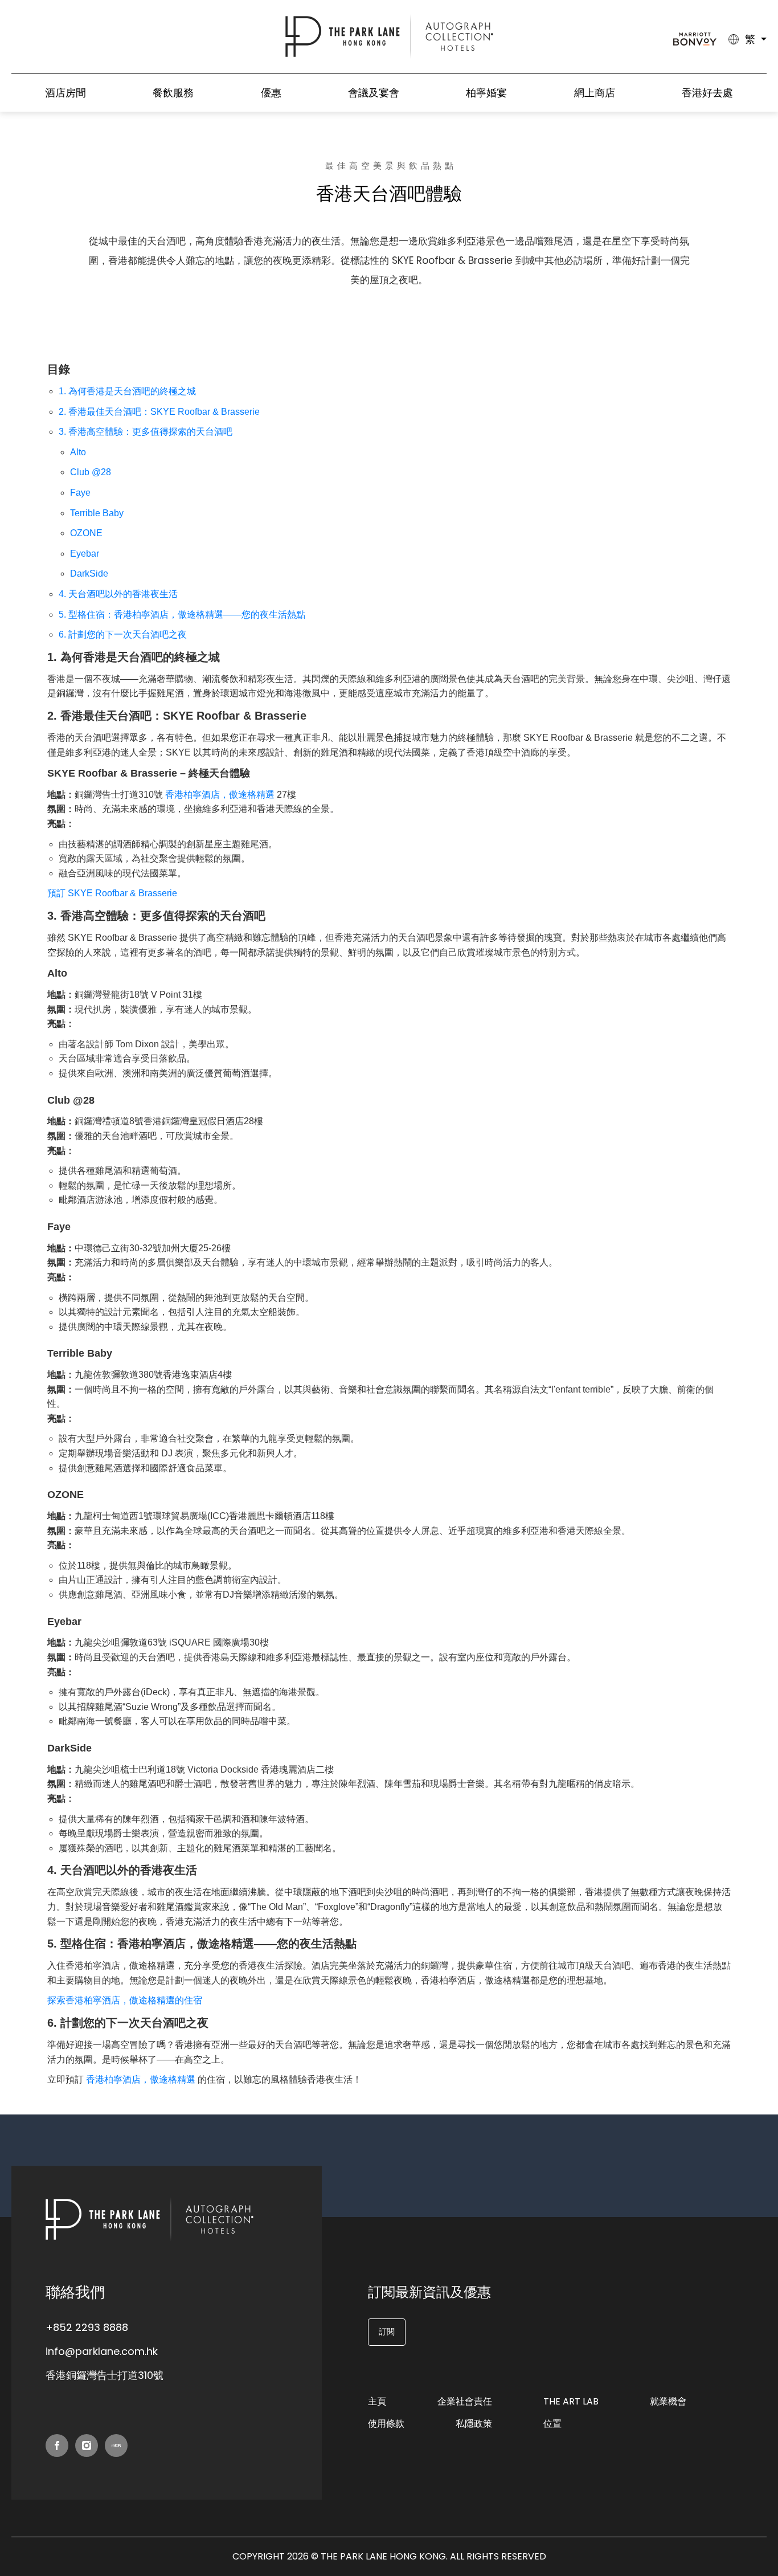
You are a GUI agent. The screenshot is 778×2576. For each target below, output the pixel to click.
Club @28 (91, 472)
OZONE (86, 533)
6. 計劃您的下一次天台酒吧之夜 (123, 634)
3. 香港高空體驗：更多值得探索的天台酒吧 (146, 432)
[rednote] (116, 2446)
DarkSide (89, 573)
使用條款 (386, 2424)
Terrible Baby (97, 513)
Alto (78, 452)
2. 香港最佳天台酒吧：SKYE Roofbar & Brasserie (159, 412)
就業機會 (668, 2401)
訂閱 (387, 2332)
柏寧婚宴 (486, 93)
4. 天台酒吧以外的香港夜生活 (118, 594)
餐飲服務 (173, 93)
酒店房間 (65, 93)
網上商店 (595, 93)
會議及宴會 (374, 93)
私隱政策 (474, 2424)
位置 (552, 2424)
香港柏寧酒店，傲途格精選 (220, 795)
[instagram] (87, 2446)
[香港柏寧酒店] (389, 36)
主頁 (377, 2401)
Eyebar (85, 554)
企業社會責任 (465, 2401)
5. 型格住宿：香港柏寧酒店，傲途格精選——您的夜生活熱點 (182, 615)
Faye (80, 493)
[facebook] (57, 2446)
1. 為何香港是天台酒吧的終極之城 (127, 391)
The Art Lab (571, 2401)
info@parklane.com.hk (102, 2351)
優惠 (271, 93)
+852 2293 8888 (87, 2327)
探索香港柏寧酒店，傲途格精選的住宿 (125, 2000)
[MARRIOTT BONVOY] (695, 39)
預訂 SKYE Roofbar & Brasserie (112, 893)
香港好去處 (707, 93)
